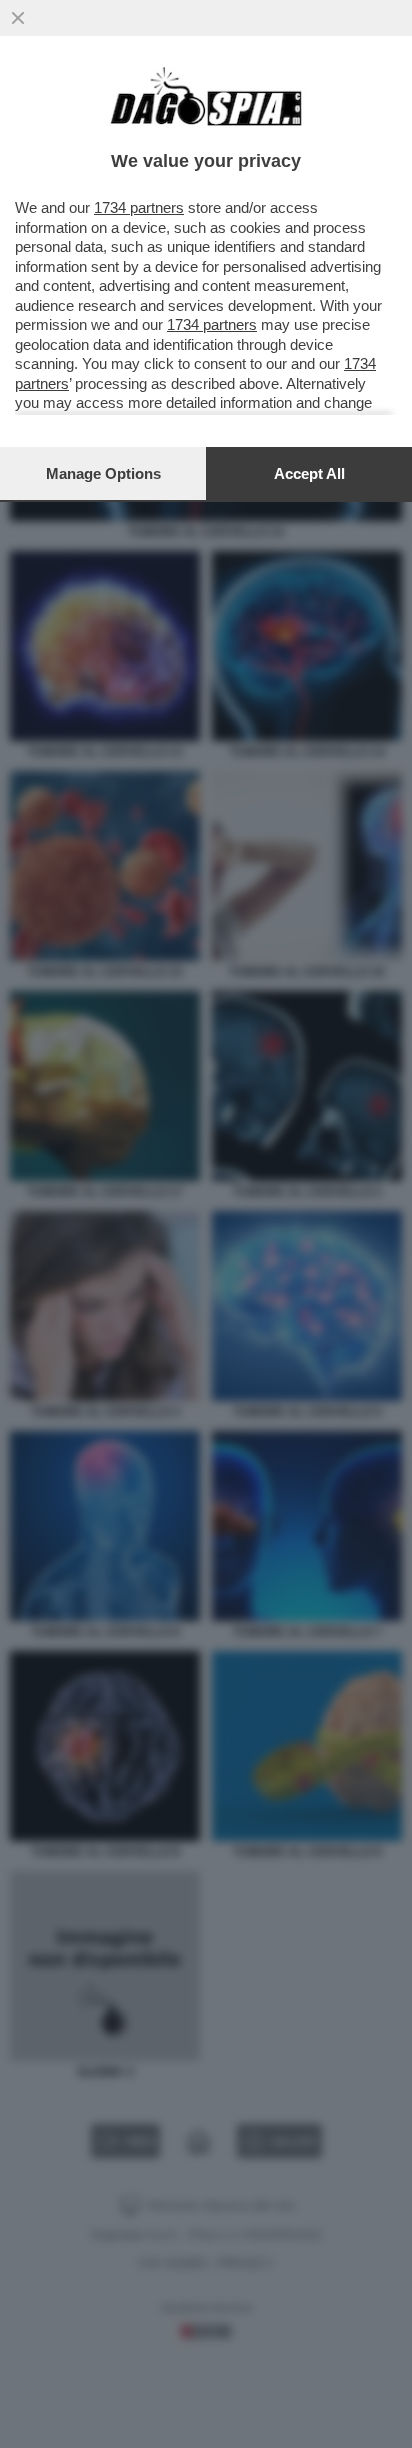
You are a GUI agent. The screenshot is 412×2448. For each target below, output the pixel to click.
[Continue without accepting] (18, 18)
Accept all (309, 473)
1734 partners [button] (139, 207)
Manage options (103, 473)
